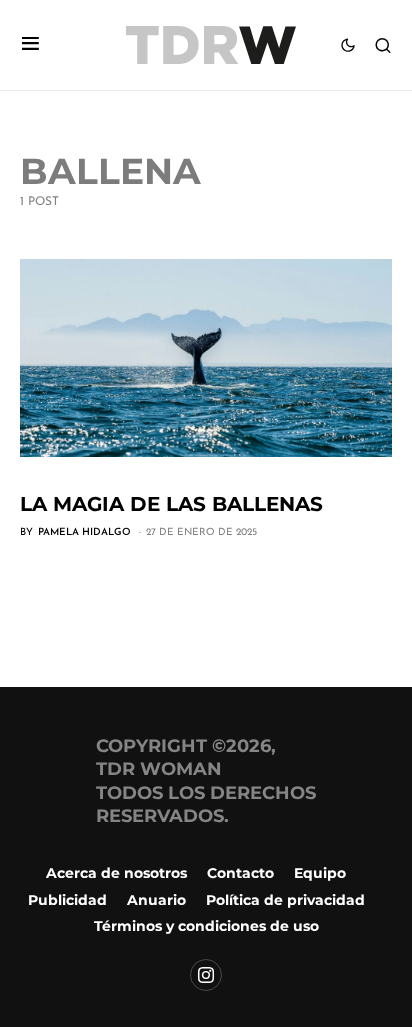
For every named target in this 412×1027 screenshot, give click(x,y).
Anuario (156, 900)
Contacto (240, 873)
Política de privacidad (285, 900)
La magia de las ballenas (171, 504)
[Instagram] (206, 975)
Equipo (320, 873)
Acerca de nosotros (116, 873)
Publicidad (67, 900)
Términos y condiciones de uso (206, 926)
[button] (30, 45)
